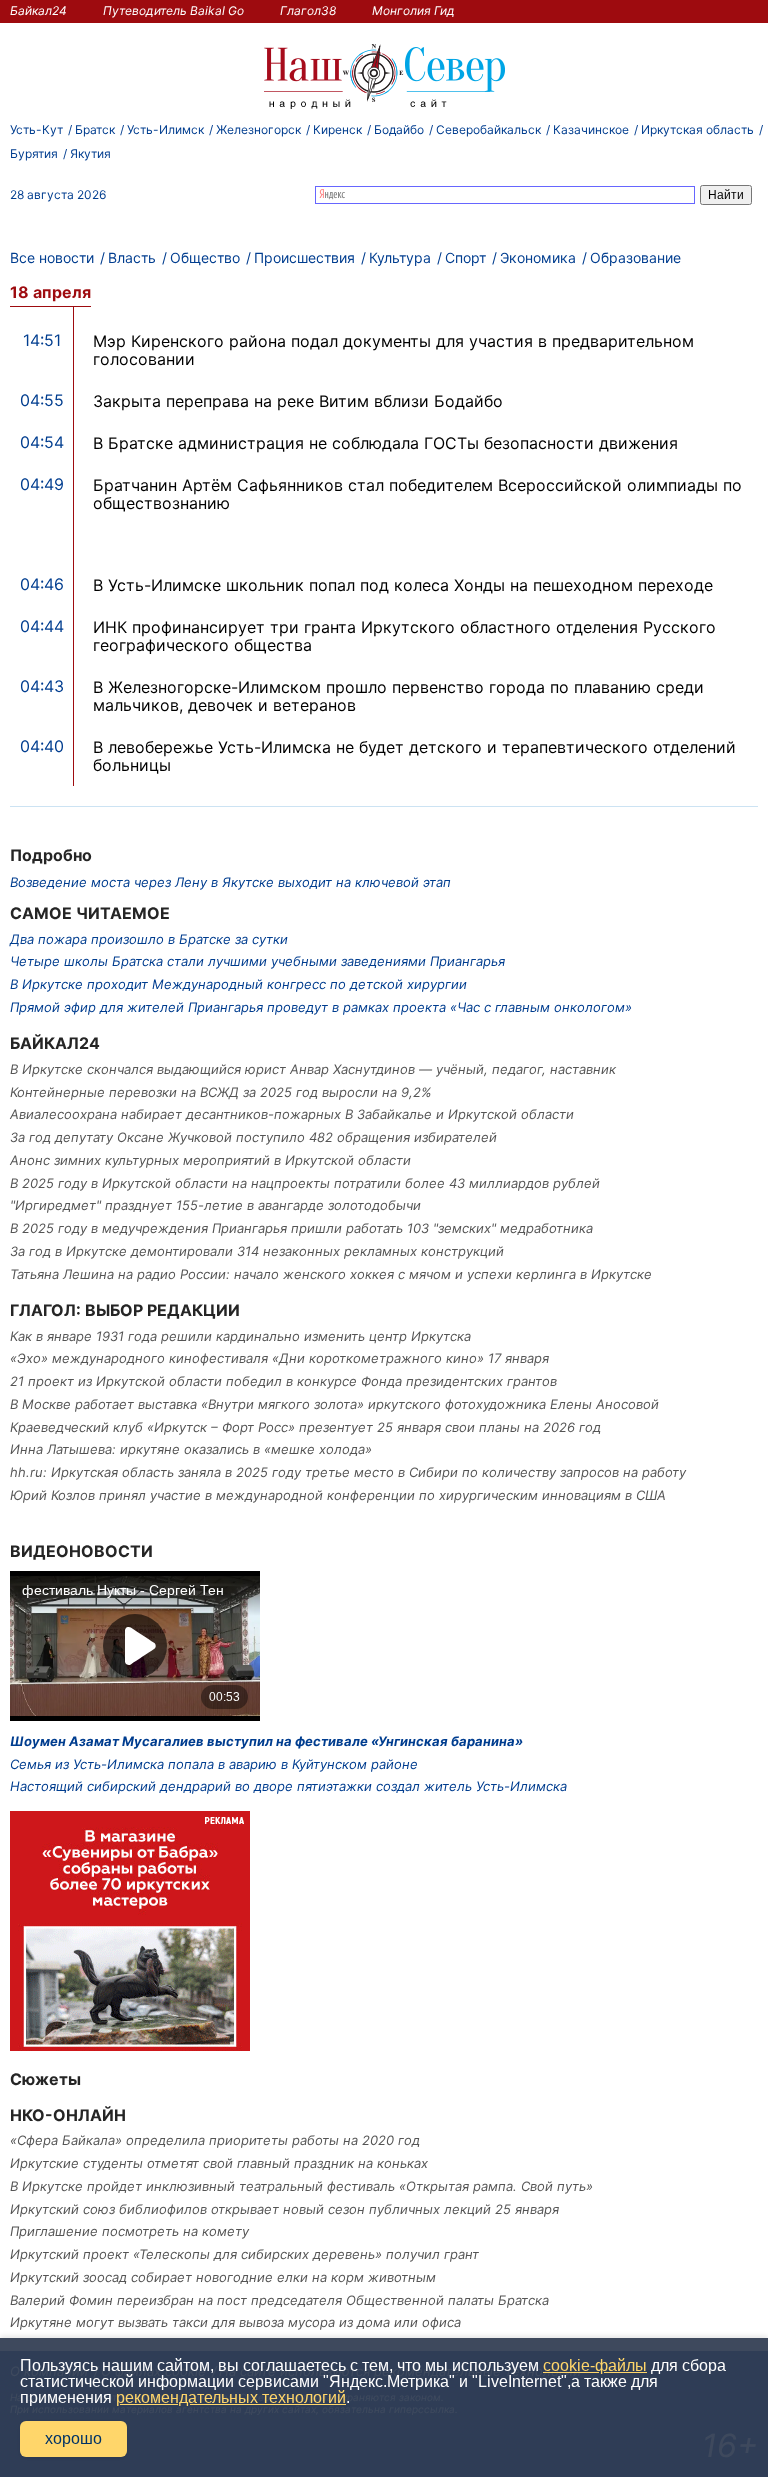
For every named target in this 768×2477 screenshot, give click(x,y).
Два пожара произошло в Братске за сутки (149, 939)
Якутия (90, 153)
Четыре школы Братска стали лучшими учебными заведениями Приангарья (257, 961)
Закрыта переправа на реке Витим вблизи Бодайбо (298, 401)
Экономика (538, 257)
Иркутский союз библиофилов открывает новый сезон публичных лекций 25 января (284, 2209)
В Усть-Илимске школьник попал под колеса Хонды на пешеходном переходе (403, 585)
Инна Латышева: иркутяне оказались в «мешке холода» (191, 1449)
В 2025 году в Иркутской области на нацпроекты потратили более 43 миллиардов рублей (305, 1183)
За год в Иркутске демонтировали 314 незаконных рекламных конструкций (257, 1251)
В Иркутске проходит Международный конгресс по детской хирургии (238, 984)
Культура (400, 257)
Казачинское (591, 129)
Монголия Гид (413, 10)
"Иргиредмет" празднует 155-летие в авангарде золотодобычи (215, 1205)
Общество (205, 257)
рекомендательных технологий (231, 2397)
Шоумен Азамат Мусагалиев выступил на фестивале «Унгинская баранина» (266, 1741)
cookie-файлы (595, 2365)
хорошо (73, 2438)
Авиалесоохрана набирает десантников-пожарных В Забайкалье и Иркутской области (292, 1114)
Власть (132, 257)
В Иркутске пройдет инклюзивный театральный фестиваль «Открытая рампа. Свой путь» (301, 2186)
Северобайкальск (488, 129)
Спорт (465, 257)
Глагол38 (308, 10)
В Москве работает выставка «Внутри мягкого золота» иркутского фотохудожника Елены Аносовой (334, 1404)
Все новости (52, 257)
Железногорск (258, 129)
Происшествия (304, 257)
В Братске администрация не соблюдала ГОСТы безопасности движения (385, 443)
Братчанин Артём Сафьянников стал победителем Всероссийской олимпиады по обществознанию (417, 494)
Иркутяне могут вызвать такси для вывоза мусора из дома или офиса (235, 2322)
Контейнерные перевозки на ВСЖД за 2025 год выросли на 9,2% (221, 1092)
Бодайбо (399, 129)
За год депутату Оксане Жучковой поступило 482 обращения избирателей (253, 1137)
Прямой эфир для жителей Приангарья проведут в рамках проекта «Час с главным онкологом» (321, 1007)
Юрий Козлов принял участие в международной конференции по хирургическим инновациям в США (338, 1495)
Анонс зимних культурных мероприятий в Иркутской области (210, 1160)
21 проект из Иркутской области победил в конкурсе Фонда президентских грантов (283, 1381)
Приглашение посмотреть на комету (129, 2231)
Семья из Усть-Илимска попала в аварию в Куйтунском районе (214, 1764)
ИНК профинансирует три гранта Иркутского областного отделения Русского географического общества (404, 636)
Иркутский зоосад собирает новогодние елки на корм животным (223, 2277)
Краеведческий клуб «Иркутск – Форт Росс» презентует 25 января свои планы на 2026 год (305, 1427)
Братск (95, 129)
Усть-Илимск (165, 129)
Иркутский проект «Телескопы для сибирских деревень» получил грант (244, 2254)
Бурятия (34, 153)
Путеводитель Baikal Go (173, 10)
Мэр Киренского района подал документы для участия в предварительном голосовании (393, 350)
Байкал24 (38, 10)
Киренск (337, 129)
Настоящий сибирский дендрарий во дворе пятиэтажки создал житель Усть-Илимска (288, 1786)
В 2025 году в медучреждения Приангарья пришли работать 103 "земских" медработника (301, 1228)
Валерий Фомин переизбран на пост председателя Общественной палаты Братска (279, 2300)
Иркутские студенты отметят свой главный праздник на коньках (219, 2163)
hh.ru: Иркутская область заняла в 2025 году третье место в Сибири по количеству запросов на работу (348, 1472)
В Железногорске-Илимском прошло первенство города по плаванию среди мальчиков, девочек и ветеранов (398, 696)
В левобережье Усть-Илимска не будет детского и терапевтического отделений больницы (414, 756)
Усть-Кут (36, 129)
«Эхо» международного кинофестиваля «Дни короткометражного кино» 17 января (279, 1358)
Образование (635, 257)
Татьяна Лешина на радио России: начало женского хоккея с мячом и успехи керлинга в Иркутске (331, 1274)
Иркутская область (697, 129)
